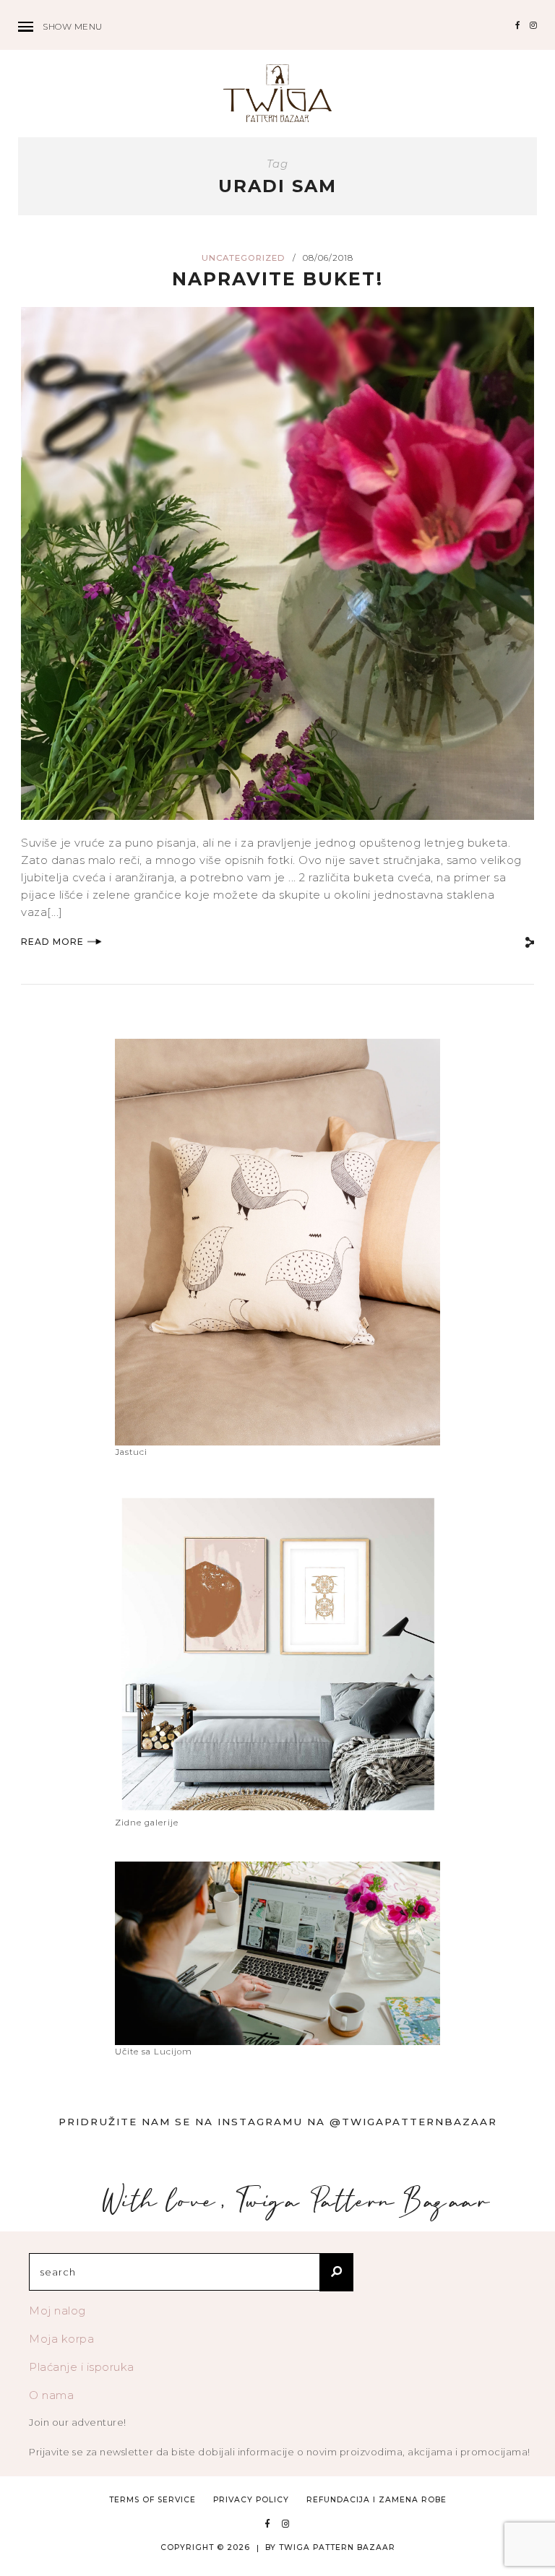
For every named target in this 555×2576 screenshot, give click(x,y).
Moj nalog (57, 2311)
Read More (52, 942)
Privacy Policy (251, 2500)
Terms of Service (152, 2500)
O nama (51, 2395)
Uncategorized (244, 258)
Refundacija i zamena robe (377, 2500)
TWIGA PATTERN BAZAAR (337, 2547)
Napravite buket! (277, 279)
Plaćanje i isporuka (82, 2367)
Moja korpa (61, 2339)
